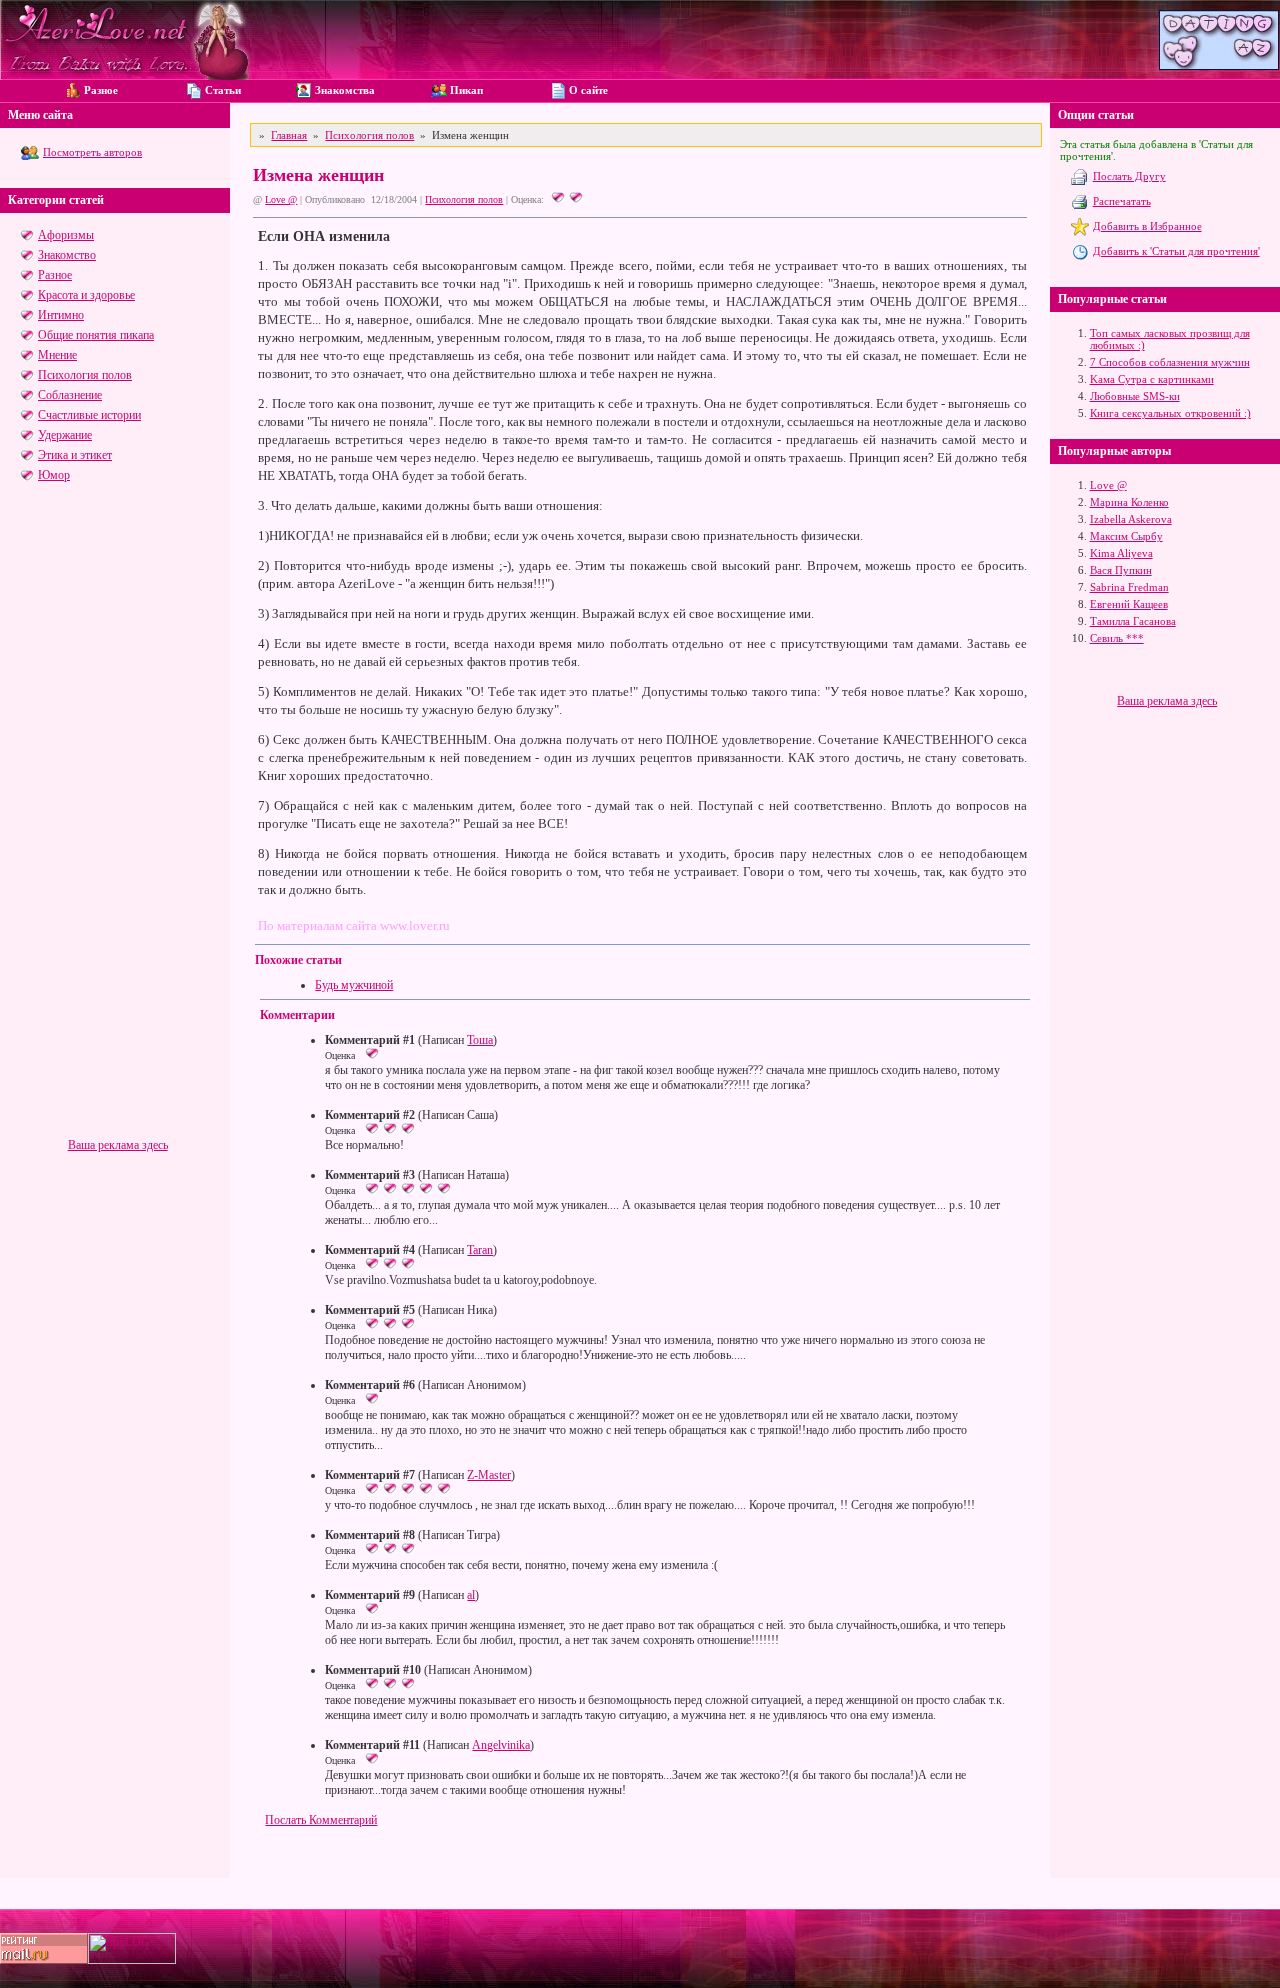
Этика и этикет (75, 455)
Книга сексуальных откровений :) (1170, 413)
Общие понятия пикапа (96, 335)
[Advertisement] (117, 838)
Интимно (61, 315)
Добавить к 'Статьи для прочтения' (1176, 251)
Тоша (480, 1040)
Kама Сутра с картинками (1152, 379)
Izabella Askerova (1131, 519)
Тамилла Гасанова (1133, 621)
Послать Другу (1129, 176)
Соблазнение (70, 395)
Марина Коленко (1129, 502)
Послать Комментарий (321, 1820)
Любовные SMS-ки (1135, 396)
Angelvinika (501, 1745)
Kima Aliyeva (1121, 553)
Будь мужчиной (354, 985)
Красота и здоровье (86, 295)
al (471, 1595)
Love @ (281, 199)
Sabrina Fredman (1129, 587)
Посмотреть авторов (92, 152)
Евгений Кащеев (1129, 604)
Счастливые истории (89, 415)
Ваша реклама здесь (118, 1145)
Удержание (65, 435)
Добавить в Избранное (1147, 226)
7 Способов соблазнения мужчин (1170, 362)
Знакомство (67, 255)
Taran (480, 1250)
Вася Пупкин (1121, 570)
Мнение (57, 355)
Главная (289, 135)
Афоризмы (66, 235)
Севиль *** (1117, 638)
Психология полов (85, 375)
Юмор (54, 475)
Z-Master (489, 1475)
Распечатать (1122, 201)
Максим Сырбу (1126, 536)
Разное (55, 275)
